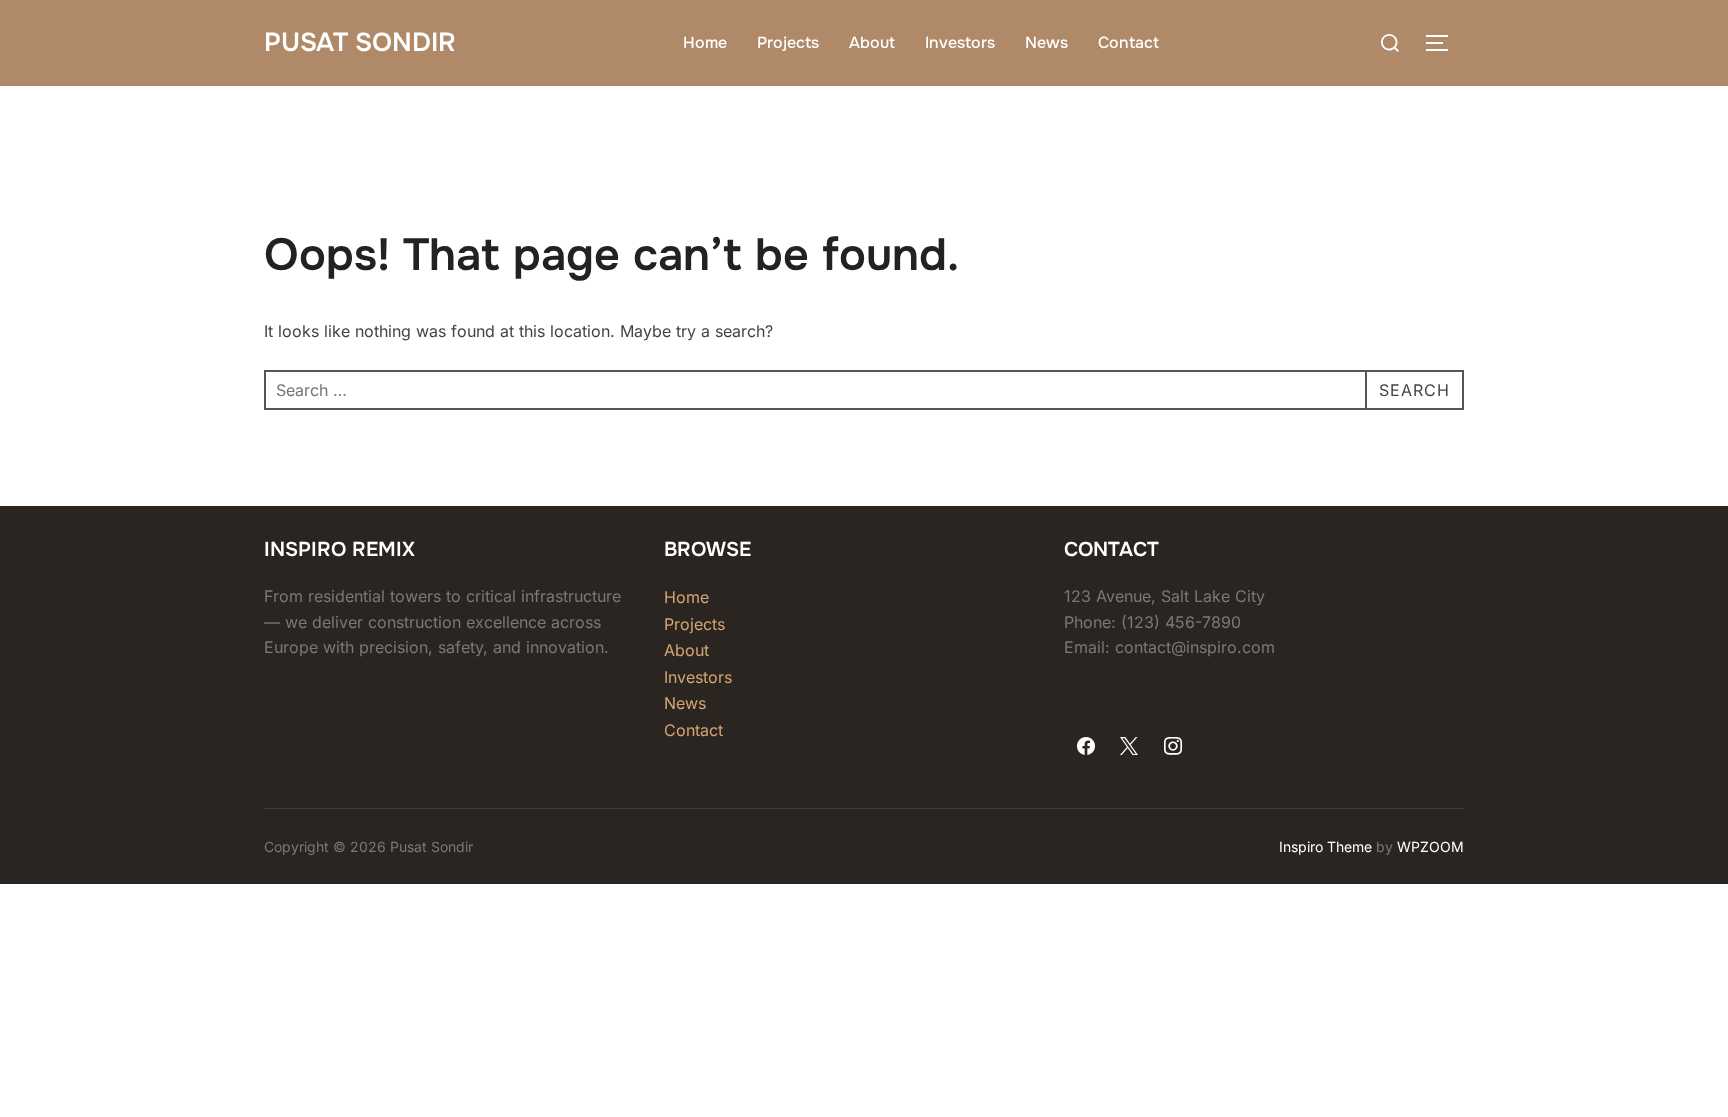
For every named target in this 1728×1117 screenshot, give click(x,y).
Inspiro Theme (1325, 846)
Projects (788, 42)
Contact (1128, 42)
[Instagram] (1173, 747)
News (1046, 42)
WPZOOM (1430, 846)
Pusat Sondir (360, 42)
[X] (1130, 747)
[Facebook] (1086, 747)
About (872, 42)
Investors (960, 42)
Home (705, 42)
